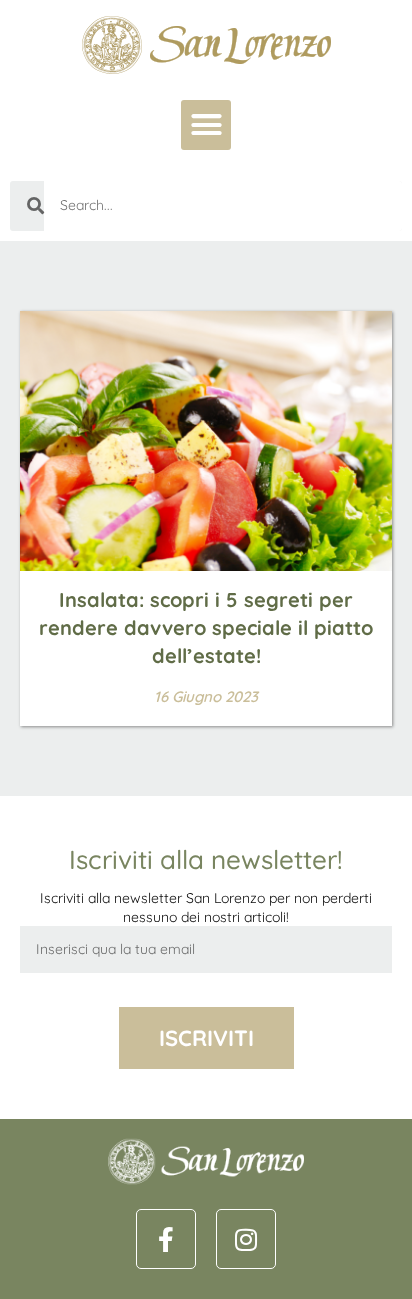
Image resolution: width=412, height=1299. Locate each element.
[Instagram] (246, 1239)
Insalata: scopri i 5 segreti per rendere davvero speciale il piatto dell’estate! (206, 627)
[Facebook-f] (166, 1239)
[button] (206, 125)
